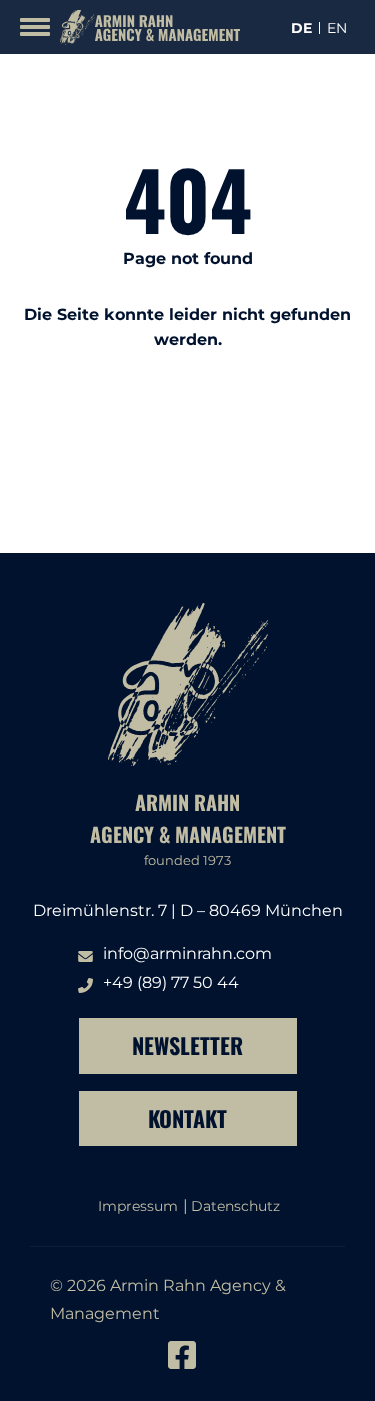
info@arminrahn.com (187, 953)
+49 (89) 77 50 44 (171, 982)
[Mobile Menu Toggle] (35, 27)
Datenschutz (235, 1206)
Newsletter (187, 1045)
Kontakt (187, 1118)
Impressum (138, 1206)
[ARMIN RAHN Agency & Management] (145, 27)
